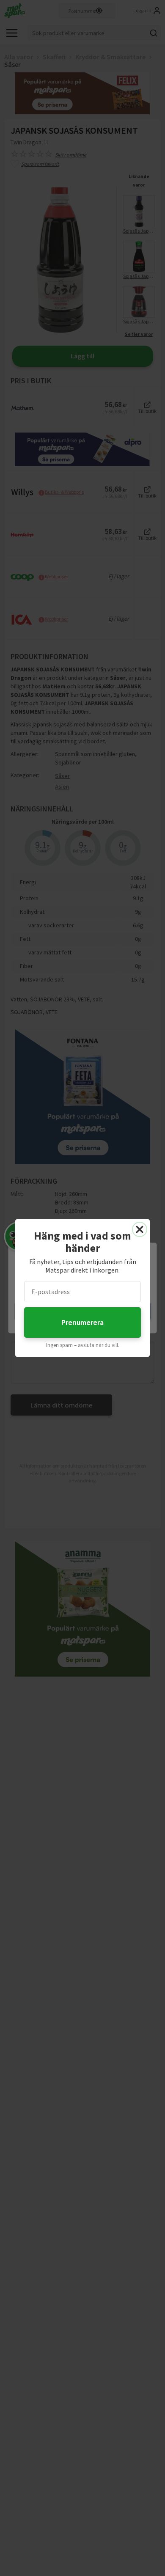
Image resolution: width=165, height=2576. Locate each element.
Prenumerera (82, 1322)
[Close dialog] (140, 1229)
